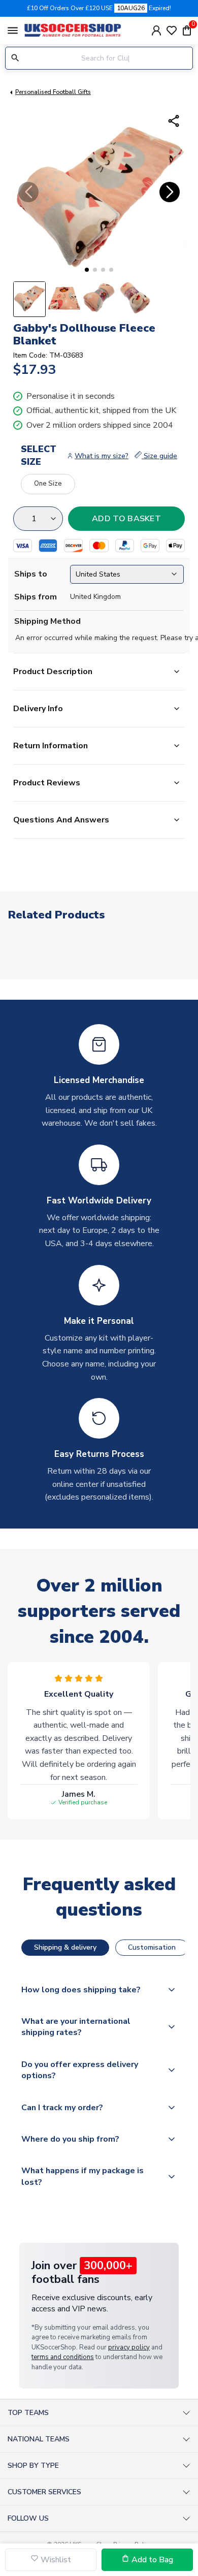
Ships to (31, 574)
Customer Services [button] (44, 2492)
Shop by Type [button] (33, 2466)
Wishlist (55, 2560)
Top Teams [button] (28, 2413)
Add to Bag (151, 2560)
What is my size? (102, 456)
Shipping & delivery (65, 1947)
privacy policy (129, 2347)
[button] (87, 270)
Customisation (152, 1947)
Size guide (159, 456)
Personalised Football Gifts (53, 92)
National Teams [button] (39, 2439)
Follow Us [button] (28, 2518)
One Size (48, 484)
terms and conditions (63, 2357)
